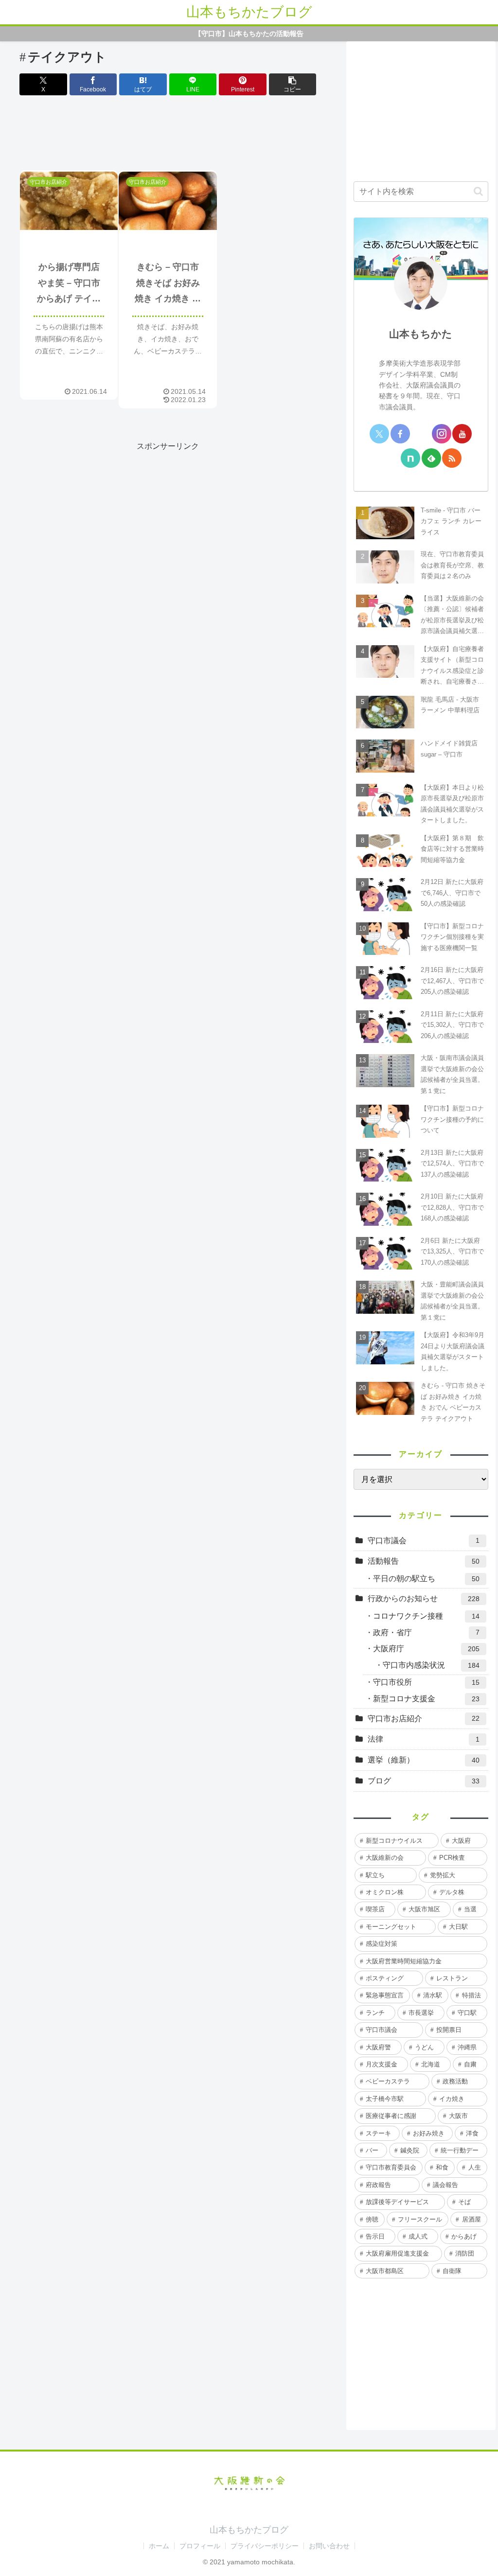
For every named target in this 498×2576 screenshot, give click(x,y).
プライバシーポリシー (265, 2546)
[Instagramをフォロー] (442, 434)
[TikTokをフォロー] (390, 458)
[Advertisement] (168, 135)
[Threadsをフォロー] (421, 434)
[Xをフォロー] (379, 434)
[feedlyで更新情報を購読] (431, 458)
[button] (293, 84)
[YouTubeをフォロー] (462, 434)
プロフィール (200, 2546)
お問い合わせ (329, 2546)
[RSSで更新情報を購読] (452, 458)
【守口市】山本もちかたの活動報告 (249, 34)
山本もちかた (421, 334)
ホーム (159, 2546)
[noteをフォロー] (410, 458)
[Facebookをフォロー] (400, 434)
